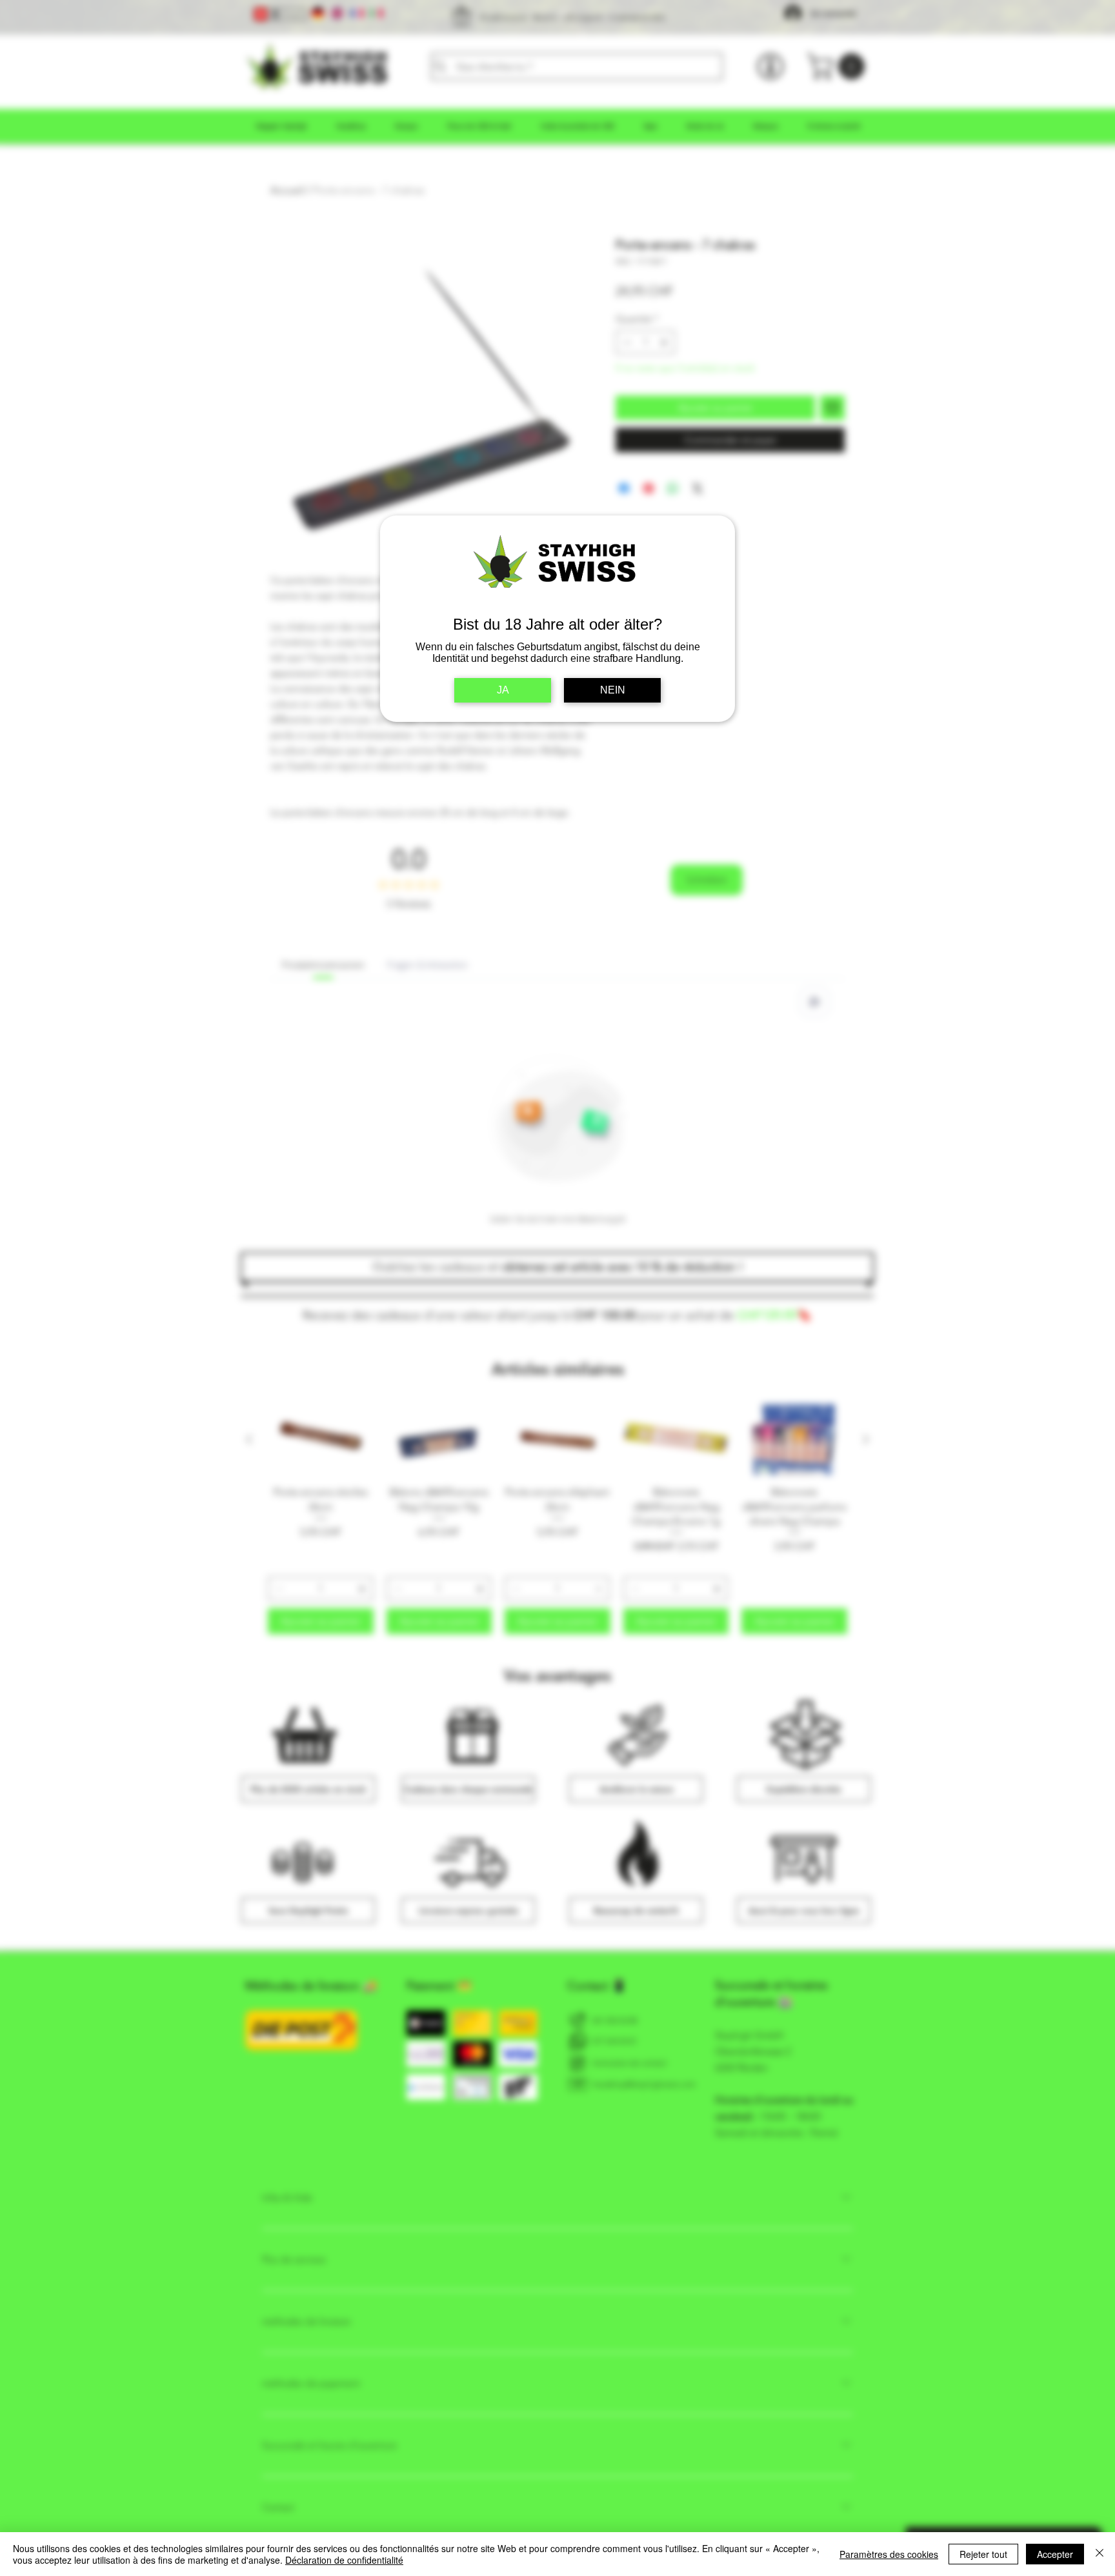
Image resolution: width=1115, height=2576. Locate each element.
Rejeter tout (983, 2554)
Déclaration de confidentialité (344, 2560)
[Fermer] (1100, 2554)
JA (503, 690)
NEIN (613, 690)
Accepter (1055, 2554)
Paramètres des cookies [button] (889, 2554)
